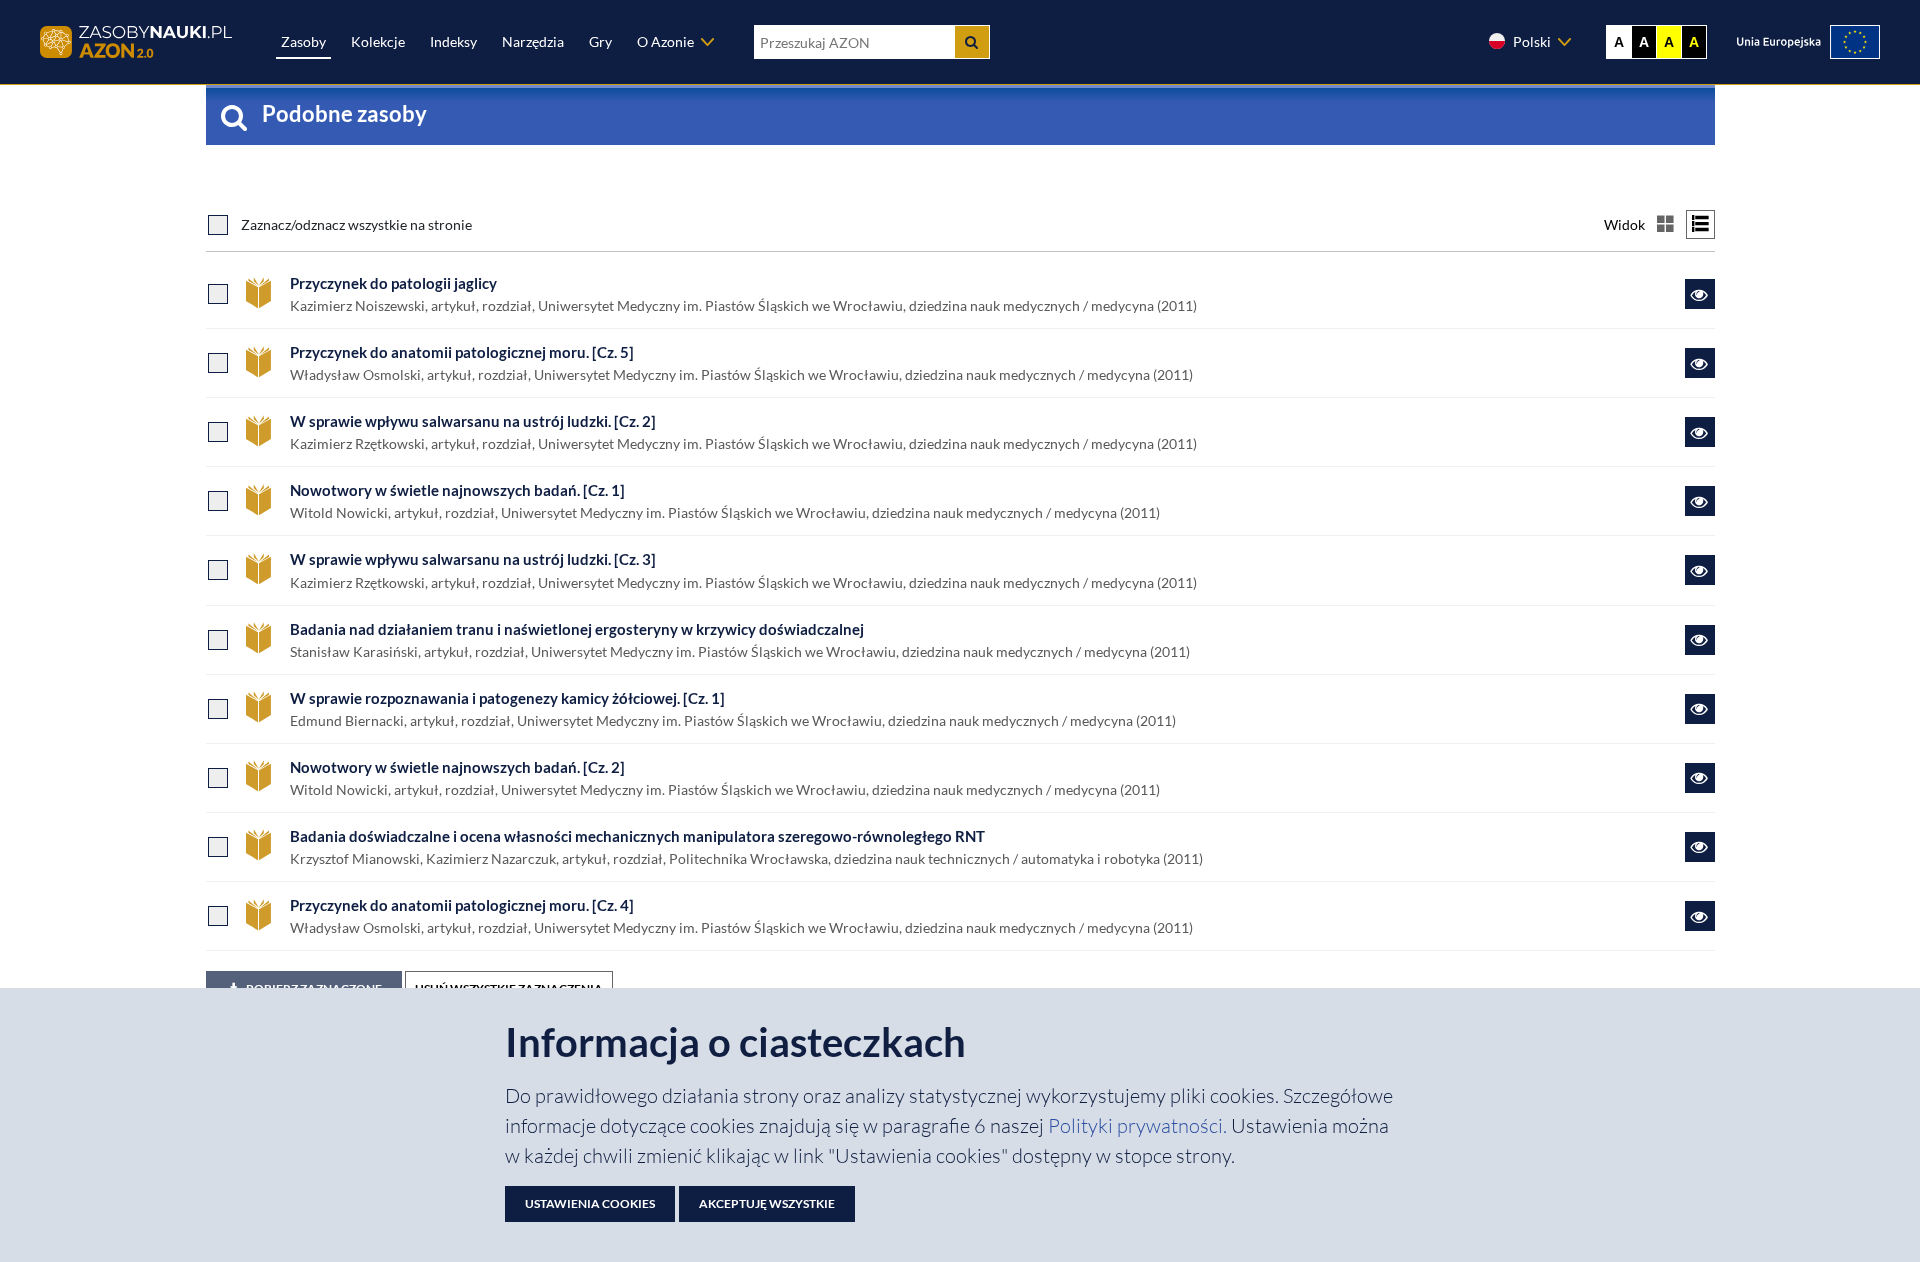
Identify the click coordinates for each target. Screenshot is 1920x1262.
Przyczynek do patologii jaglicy (393, 283)
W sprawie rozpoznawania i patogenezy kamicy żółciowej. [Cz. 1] (507, 698)
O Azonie (665, 41)
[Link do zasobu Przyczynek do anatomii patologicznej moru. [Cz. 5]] (1700, 363)
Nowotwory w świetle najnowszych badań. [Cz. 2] (457, 767)
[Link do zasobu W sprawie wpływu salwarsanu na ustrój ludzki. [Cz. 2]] (1700, 432)
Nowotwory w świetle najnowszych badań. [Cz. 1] (457, 490)
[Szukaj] (972, 42)
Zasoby (303, 41)
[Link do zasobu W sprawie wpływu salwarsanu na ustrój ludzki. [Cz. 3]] (1700, 570)
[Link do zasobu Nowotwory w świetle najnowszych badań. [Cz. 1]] (1700, 501)
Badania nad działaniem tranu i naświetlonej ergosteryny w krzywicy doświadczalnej (577, 629)
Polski (1532, 41)
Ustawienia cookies (590, 1203)
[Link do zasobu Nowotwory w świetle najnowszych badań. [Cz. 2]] (1700, 778)
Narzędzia (533, 41)
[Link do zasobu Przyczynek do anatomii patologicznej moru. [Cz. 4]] (1700, 916)
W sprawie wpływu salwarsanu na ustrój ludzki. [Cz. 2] (473, 421)
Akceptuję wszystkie (767, 1203)
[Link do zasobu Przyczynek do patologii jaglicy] (1700, 294)
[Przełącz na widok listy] (1700, 224)
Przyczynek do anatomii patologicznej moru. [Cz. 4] (462, 905)
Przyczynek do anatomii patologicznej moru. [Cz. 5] (462, 352)
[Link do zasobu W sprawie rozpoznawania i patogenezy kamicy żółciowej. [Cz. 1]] (1700, 709)
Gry (600, 41)
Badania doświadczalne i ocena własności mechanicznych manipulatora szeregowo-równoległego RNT (637, 836)
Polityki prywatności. (1139, 1125)
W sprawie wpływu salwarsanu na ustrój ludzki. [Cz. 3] (473, 559)
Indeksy (453, 41)
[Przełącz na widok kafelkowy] (1665, 224)
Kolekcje (378, 41)
